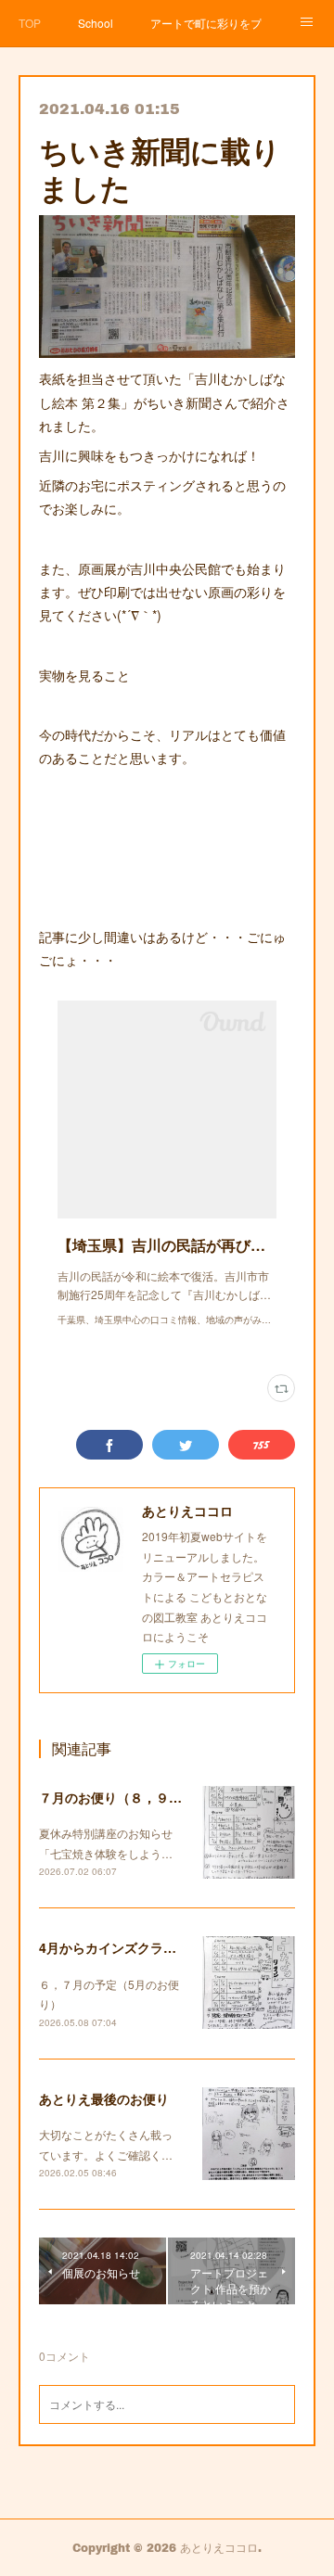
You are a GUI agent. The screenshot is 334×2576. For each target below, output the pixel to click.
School (96, 23)
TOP (30, 23)
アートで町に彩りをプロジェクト (206, 23)
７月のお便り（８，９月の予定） (136, 1797)
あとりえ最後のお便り (104, 2098)
